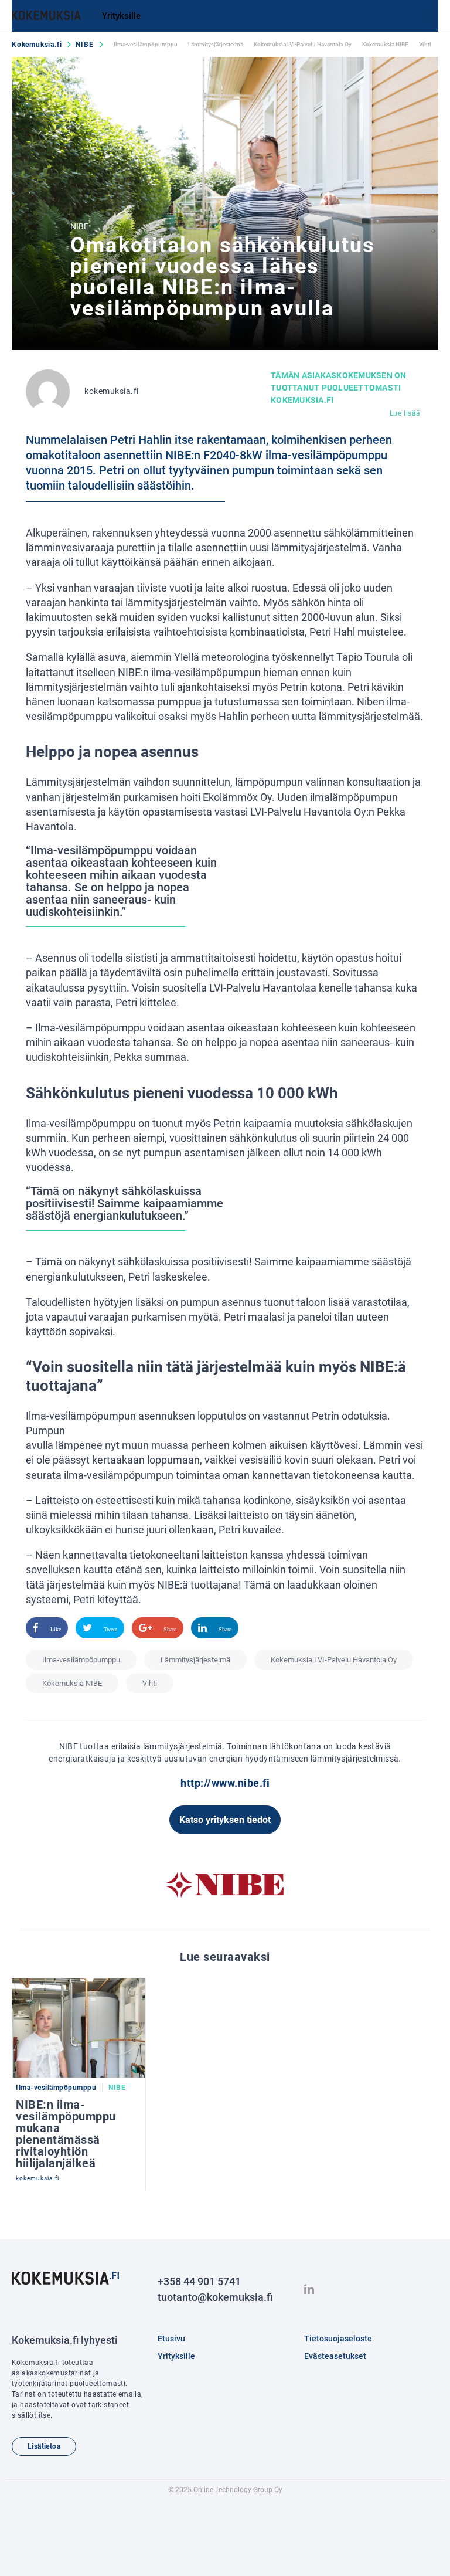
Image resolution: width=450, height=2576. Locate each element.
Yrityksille (121, 16)
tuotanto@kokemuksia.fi (215, 2297)
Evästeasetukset (335, 2356)
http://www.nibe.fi (225, 1783)
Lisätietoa (44, 2446)
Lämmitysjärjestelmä (216, 44)
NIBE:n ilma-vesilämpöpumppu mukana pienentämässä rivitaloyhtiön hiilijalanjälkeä (66, 2134)
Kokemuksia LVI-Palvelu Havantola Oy (303, 44)
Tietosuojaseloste (338, 2339)
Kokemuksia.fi (37, 45)
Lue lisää (405, 413)
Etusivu (171, 2339)
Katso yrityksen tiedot (225, 1820)
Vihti (425, 44)
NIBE (84, 45)
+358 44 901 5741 (199, 2281)
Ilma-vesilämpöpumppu (146, 44)
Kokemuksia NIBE (385, 44)
